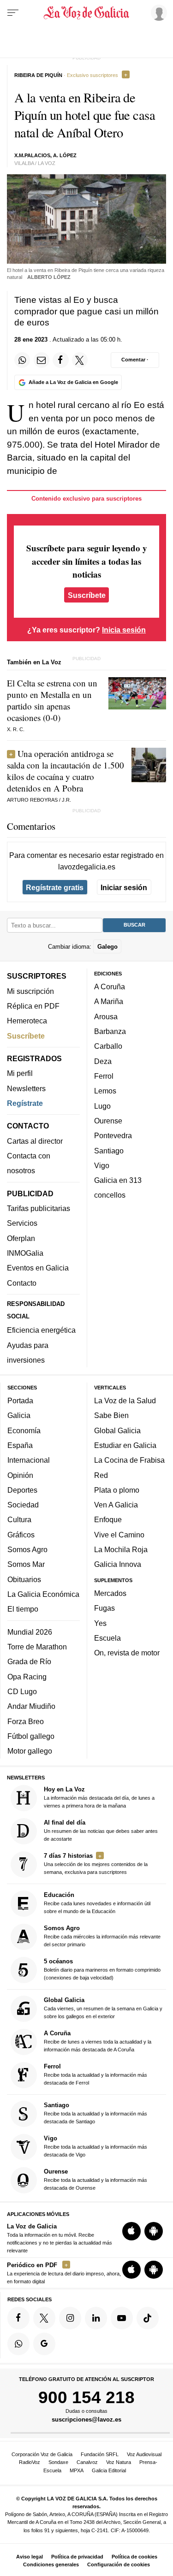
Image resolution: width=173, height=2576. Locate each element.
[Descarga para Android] (154, 2231)
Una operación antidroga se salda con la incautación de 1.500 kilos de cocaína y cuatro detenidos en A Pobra (66, 771)
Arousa (106, 1016)
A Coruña (110, 987)
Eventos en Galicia (38, 1268)
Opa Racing (27, 1677)
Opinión (20, 1475)
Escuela (107, 1638)
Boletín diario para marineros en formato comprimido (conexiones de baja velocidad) (102, 1969)
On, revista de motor (127, 1653)
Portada (20, 1400)
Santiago (109, 1151)
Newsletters (26, 1088)
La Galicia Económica (43, 1594)
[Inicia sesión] (157, 12)
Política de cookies (134, 2557)
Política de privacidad (77, 2557)
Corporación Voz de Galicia (42, 2454)
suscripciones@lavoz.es (86, 2420)
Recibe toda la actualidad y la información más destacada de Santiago (95, 2113)
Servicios (22, 1223)
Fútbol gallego (31, 1736)
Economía (24, 1430)
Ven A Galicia (116, 1505)
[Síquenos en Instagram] (70, 2318)
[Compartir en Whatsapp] (22, 360)
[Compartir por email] (42, 360)
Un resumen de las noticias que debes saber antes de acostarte (101, 1830)
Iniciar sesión (124, 887)
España (20, 1445)
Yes (100, 1623)
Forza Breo (26, 1721)
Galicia (19, 1416)
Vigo (102, 1165)
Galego (107, 947)
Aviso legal (30, 2557)
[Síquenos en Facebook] (18, 2318)
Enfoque (108, 1520)
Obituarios (24, 1579)
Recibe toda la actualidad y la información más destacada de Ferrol (95, 2074)
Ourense (108, 1121)
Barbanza (110, 1031)
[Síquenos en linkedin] (96, 2318)
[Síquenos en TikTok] (148, 2318)
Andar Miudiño (31, 1707)
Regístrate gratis (55, 887)
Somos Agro (27, 1549)
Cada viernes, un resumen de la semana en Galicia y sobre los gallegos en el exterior (103, 2008)
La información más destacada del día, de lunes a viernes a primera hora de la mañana (99, 1797)
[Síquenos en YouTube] (122, 2318)
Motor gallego (30, 1751)
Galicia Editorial (109, 2470)
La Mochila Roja (121, 1549)
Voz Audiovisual (144, 2454)
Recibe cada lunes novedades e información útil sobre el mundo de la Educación (97, 1903)
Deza (103, 1061)
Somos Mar (26, 1565)
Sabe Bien (111, 1416)
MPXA (77, 2470)
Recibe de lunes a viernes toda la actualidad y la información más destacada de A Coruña (98, 2041)
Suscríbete (87, 595)
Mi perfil (20, 1074)
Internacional (29, 1460)
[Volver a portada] (87, 13)
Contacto (22, 1283)
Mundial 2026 (30, 1632)
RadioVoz (30, 2462)
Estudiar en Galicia (125, 1445)
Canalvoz (87, 2462)
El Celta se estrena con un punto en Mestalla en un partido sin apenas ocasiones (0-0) (52, 700)
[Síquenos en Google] (44, 2344)
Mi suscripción (30, 991)
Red (101, 1475)
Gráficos (21, 1535)
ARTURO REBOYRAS (32, 800)
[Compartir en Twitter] (80, 360)
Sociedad (23, 1505)
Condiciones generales (51, 2564)
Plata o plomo (117, 1490)
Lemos (105, 1091)
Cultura (19, 1520)
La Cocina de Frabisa (129, 1460)
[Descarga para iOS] (131, 2231)
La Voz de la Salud (125, 1400)
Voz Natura (119, 2462)
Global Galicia (117, 1430)
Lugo (102, 1106)
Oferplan (21, 1238)
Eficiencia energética (41, 1330)
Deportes (22, 1490)
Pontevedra (113, 1135)
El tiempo (23, 1609)
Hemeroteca (27, 1021)
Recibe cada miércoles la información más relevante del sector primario (102, 1936)
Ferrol (104, 1076)
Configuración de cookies (119, 2564)
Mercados (110, 1593)
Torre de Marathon (37, 1647)
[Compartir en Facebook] (60, 360)
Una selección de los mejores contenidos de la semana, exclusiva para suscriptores (96, 1864)
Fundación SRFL (100, 2454)
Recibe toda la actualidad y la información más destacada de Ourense (95, 2180)
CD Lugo (22, 1691)
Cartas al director (35, 1141)
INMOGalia (25, 1253)
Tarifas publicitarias (39, 1208)
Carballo (108, 1046)
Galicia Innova (118, 1565)
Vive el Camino (119, 1535)
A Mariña (109, 1002)
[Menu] (13, 13)
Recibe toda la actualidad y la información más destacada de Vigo (95, 2147)
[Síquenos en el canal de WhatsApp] (18, 2344)
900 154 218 (86, 2397)
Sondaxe (58, 2462)
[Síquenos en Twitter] (44, 2318)
